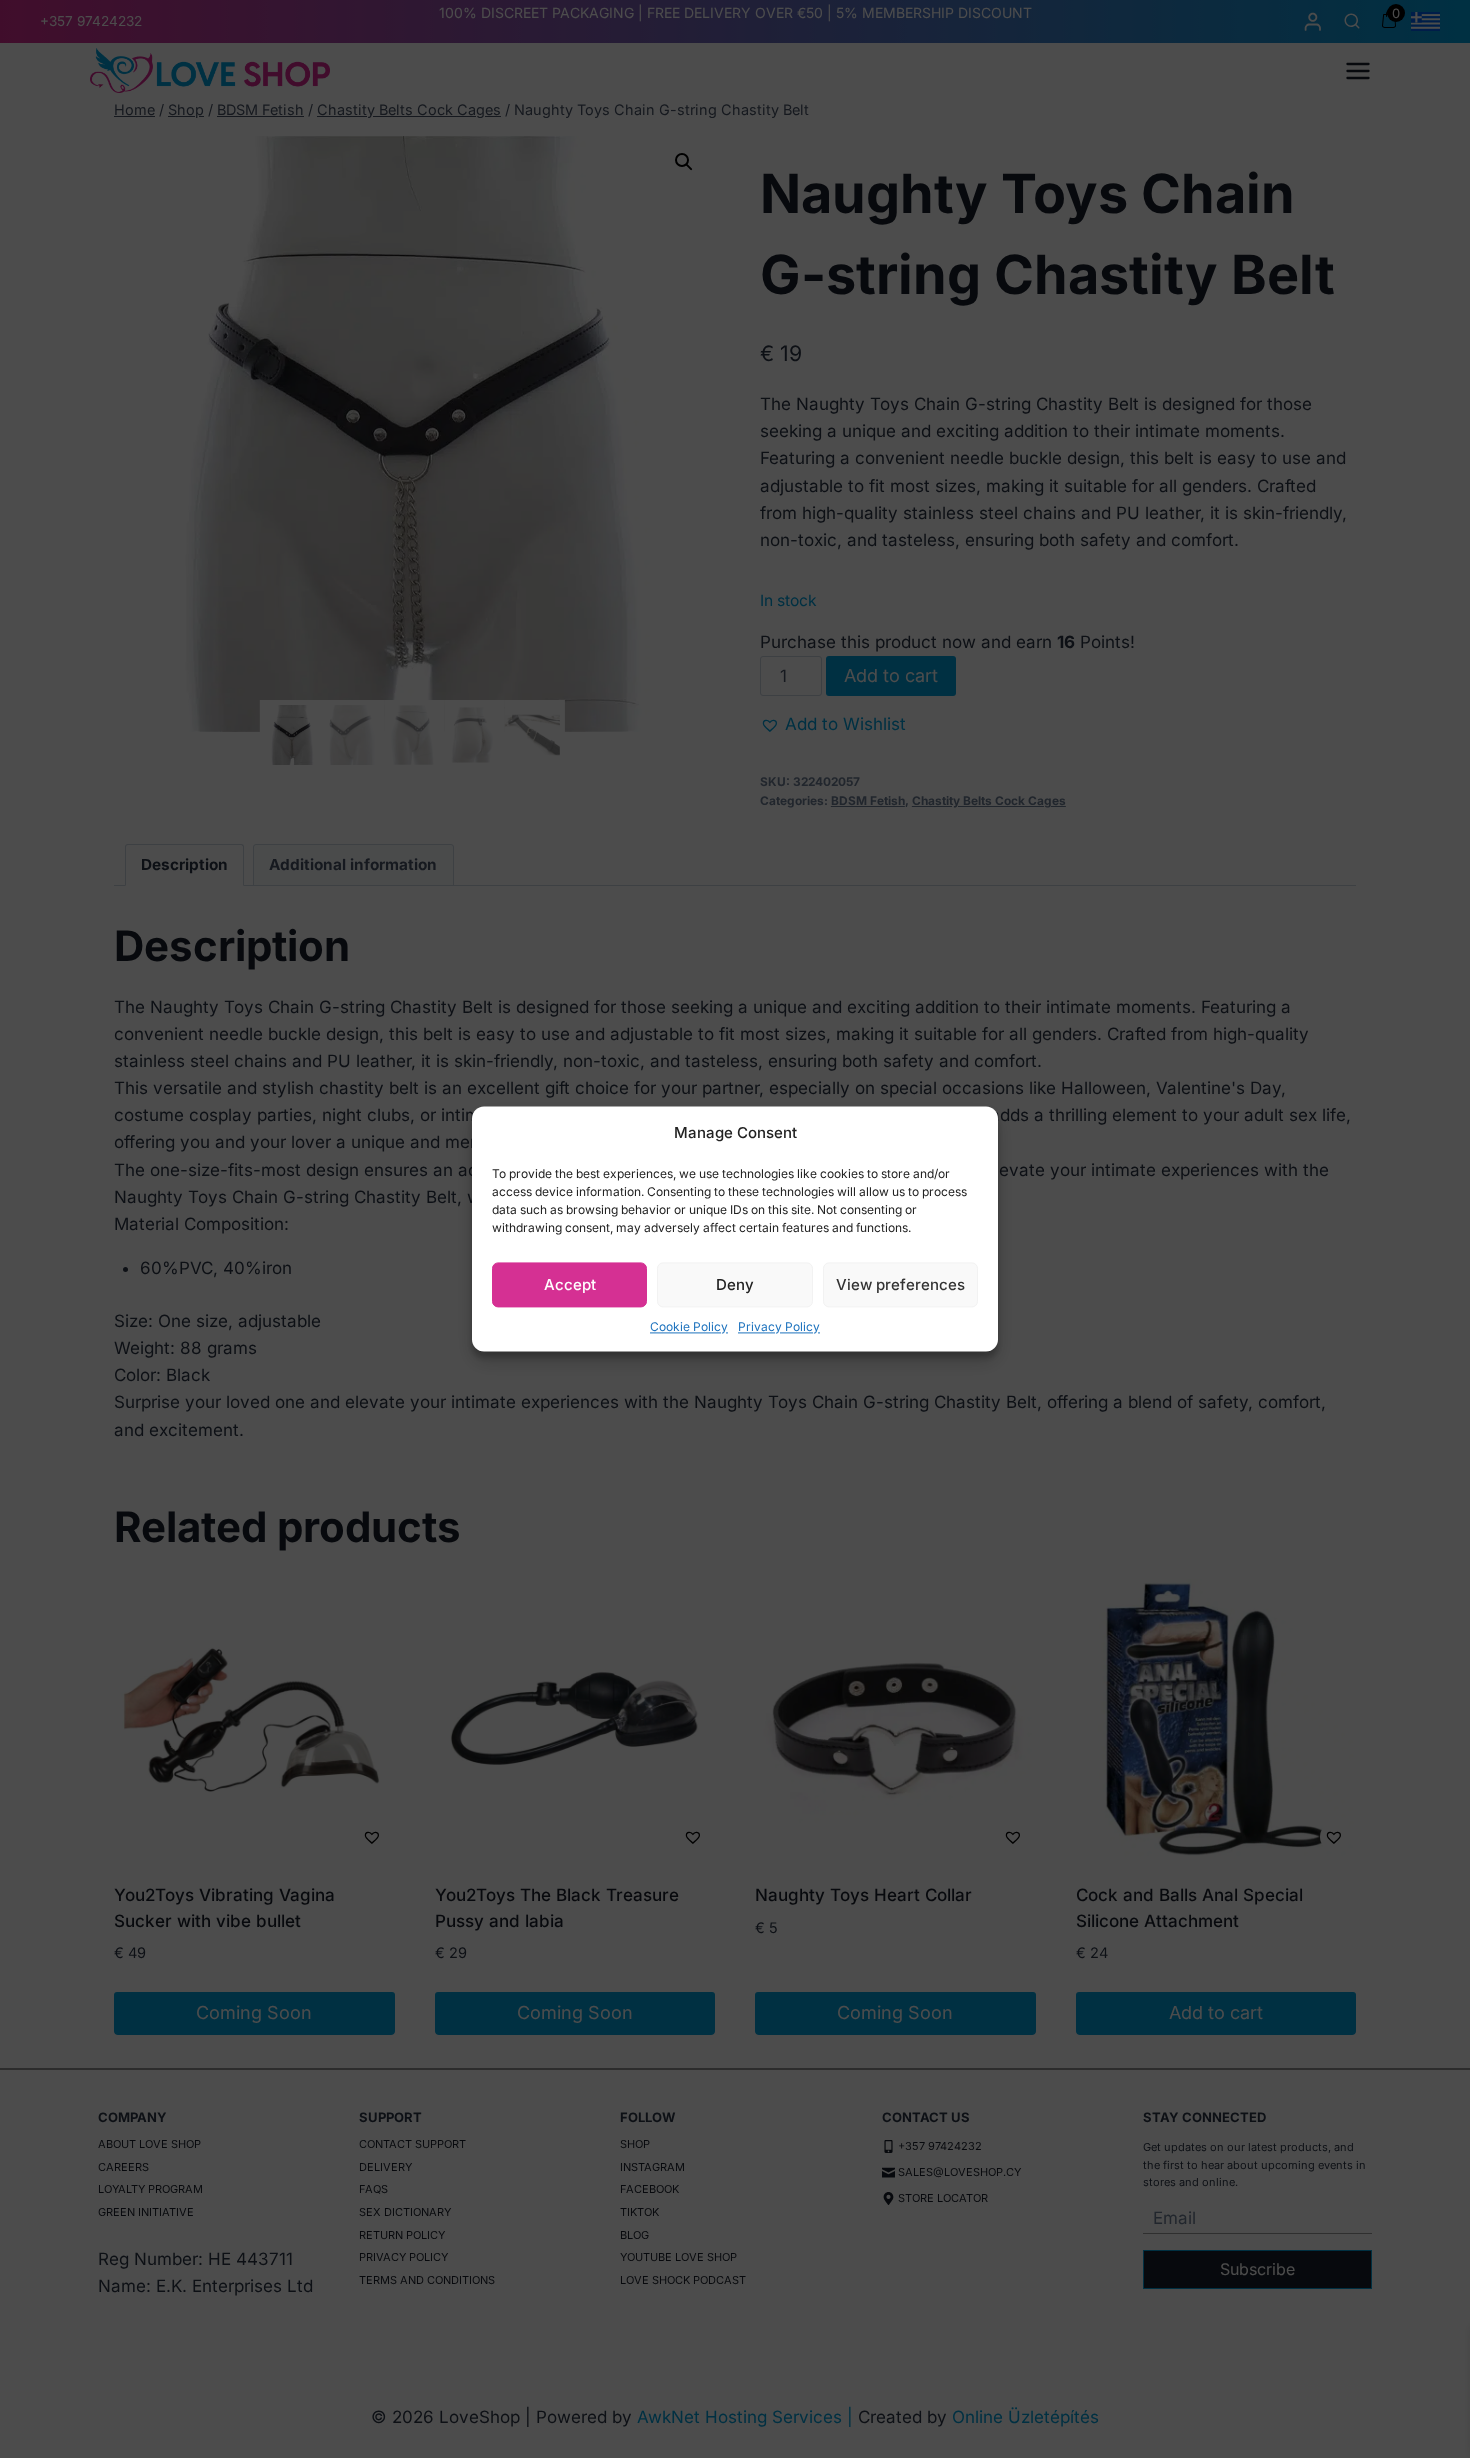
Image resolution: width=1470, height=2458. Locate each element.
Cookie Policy (689, 1326)
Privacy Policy (779, 1326)
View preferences (900, 1284)
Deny (735, 1284)
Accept (570, 1284)
